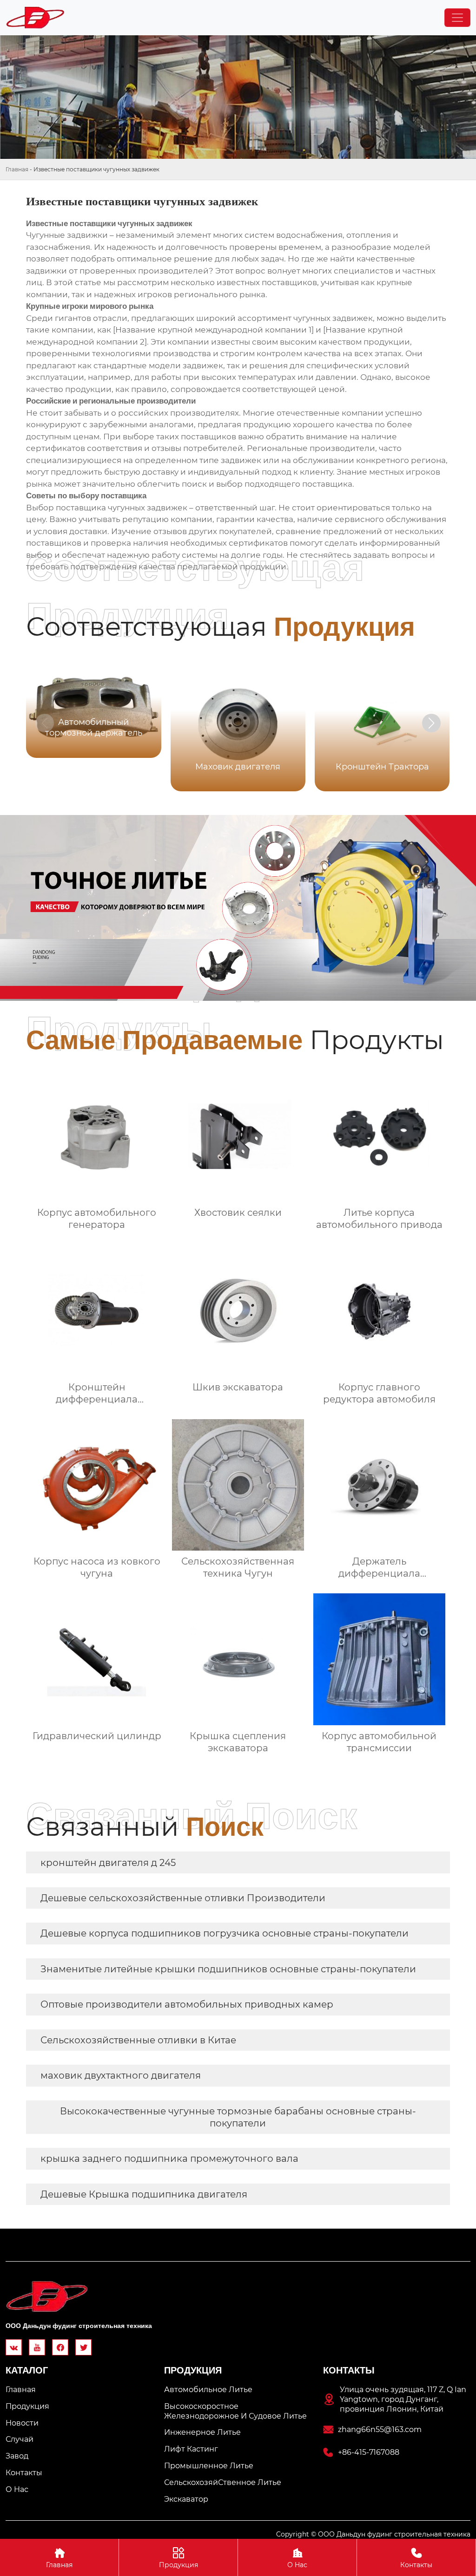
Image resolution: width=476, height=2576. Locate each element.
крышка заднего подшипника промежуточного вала (169, 2159)
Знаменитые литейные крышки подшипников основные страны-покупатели (228, 1969)
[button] (431, 723)
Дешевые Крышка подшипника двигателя (144, 2194)
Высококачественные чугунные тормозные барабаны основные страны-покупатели (238, 2117)
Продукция (178, 2558)
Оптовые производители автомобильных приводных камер (187, 2004)
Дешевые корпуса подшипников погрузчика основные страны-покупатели (225, 1933)
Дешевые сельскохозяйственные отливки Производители (183, 1898)
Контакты (416, 2558)
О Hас (297, 2558)
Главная (17, 169)
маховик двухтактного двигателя (121, 2075)
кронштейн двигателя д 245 (108, 1863)
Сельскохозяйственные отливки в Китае (138, 2040)
